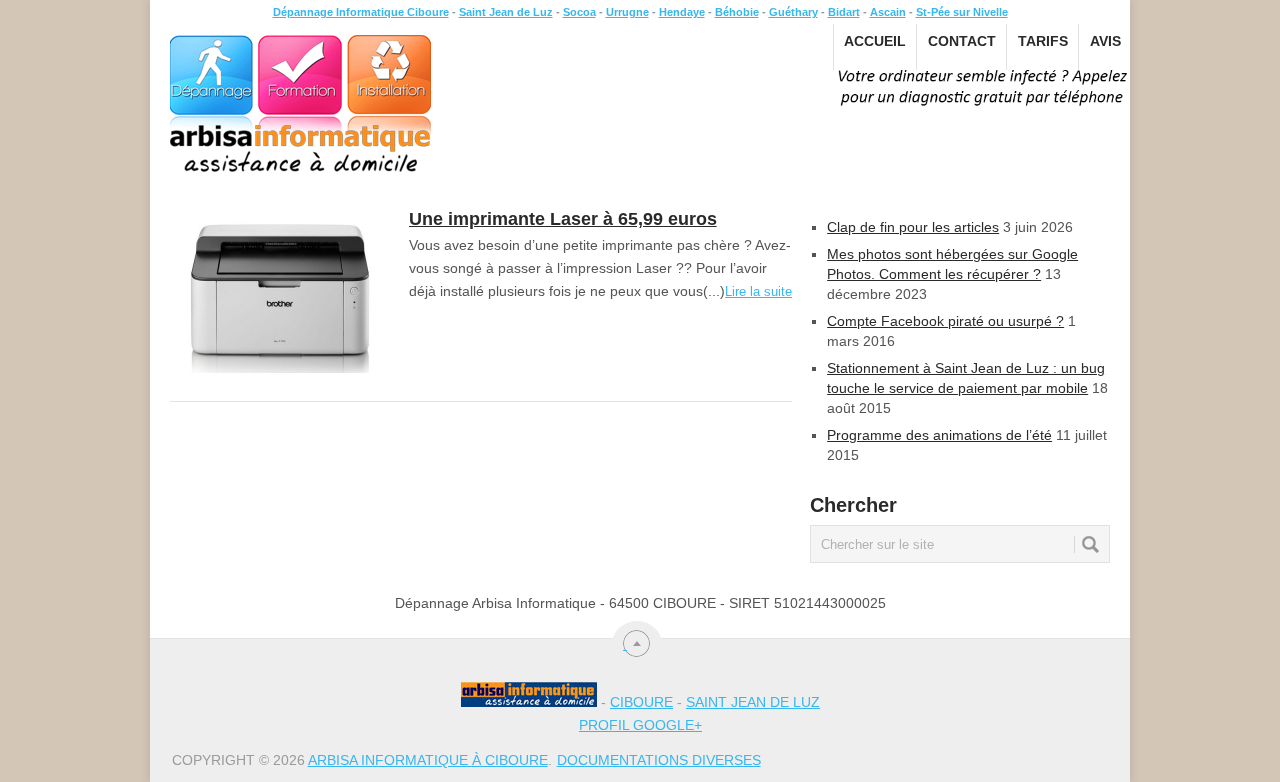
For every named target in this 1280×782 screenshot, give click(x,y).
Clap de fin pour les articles (913, 227)
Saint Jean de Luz (506, 12)
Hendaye (682, 12)
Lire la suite (758, 291)
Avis (1105, 41)
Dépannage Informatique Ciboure (361, 12)
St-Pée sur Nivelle (962, 12)
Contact (962, 41)
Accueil (875, 41)
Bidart (844, 12)
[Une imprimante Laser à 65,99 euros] (280, 292)
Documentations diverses (659, 760)
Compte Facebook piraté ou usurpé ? (945, 321)
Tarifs (1043, 41)
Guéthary (793, 12)
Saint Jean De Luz (753, 702)
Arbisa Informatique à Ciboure (428, 760)
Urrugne (627, 12)
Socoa (579, 12)
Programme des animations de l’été (939, 435)
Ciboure (641, 702)
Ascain (888, 12)
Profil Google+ (640, 725)
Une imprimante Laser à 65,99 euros (563, 219)
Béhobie (737, 12)
